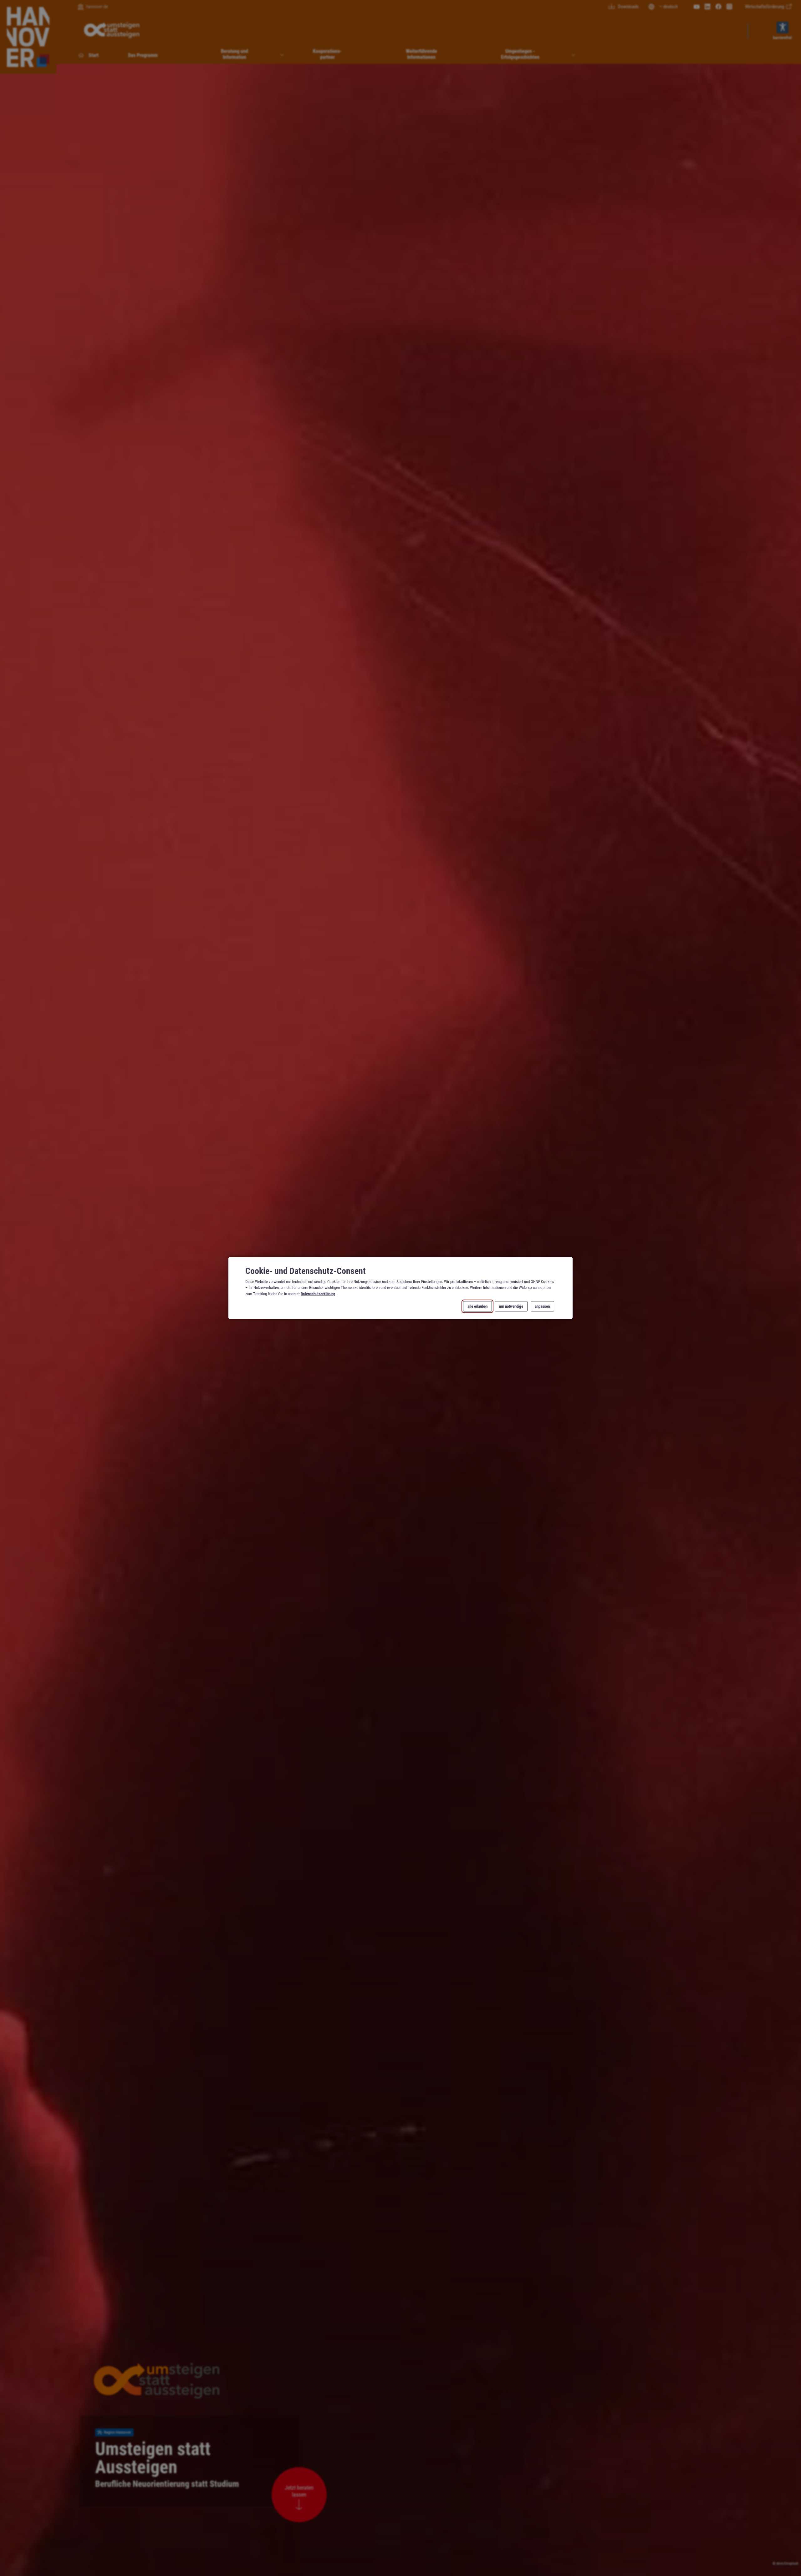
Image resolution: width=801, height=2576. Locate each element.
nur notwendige (511, 1306)
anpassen (542, 1306)
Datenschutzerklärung (318, 1293)
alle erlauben (477, 1306)
